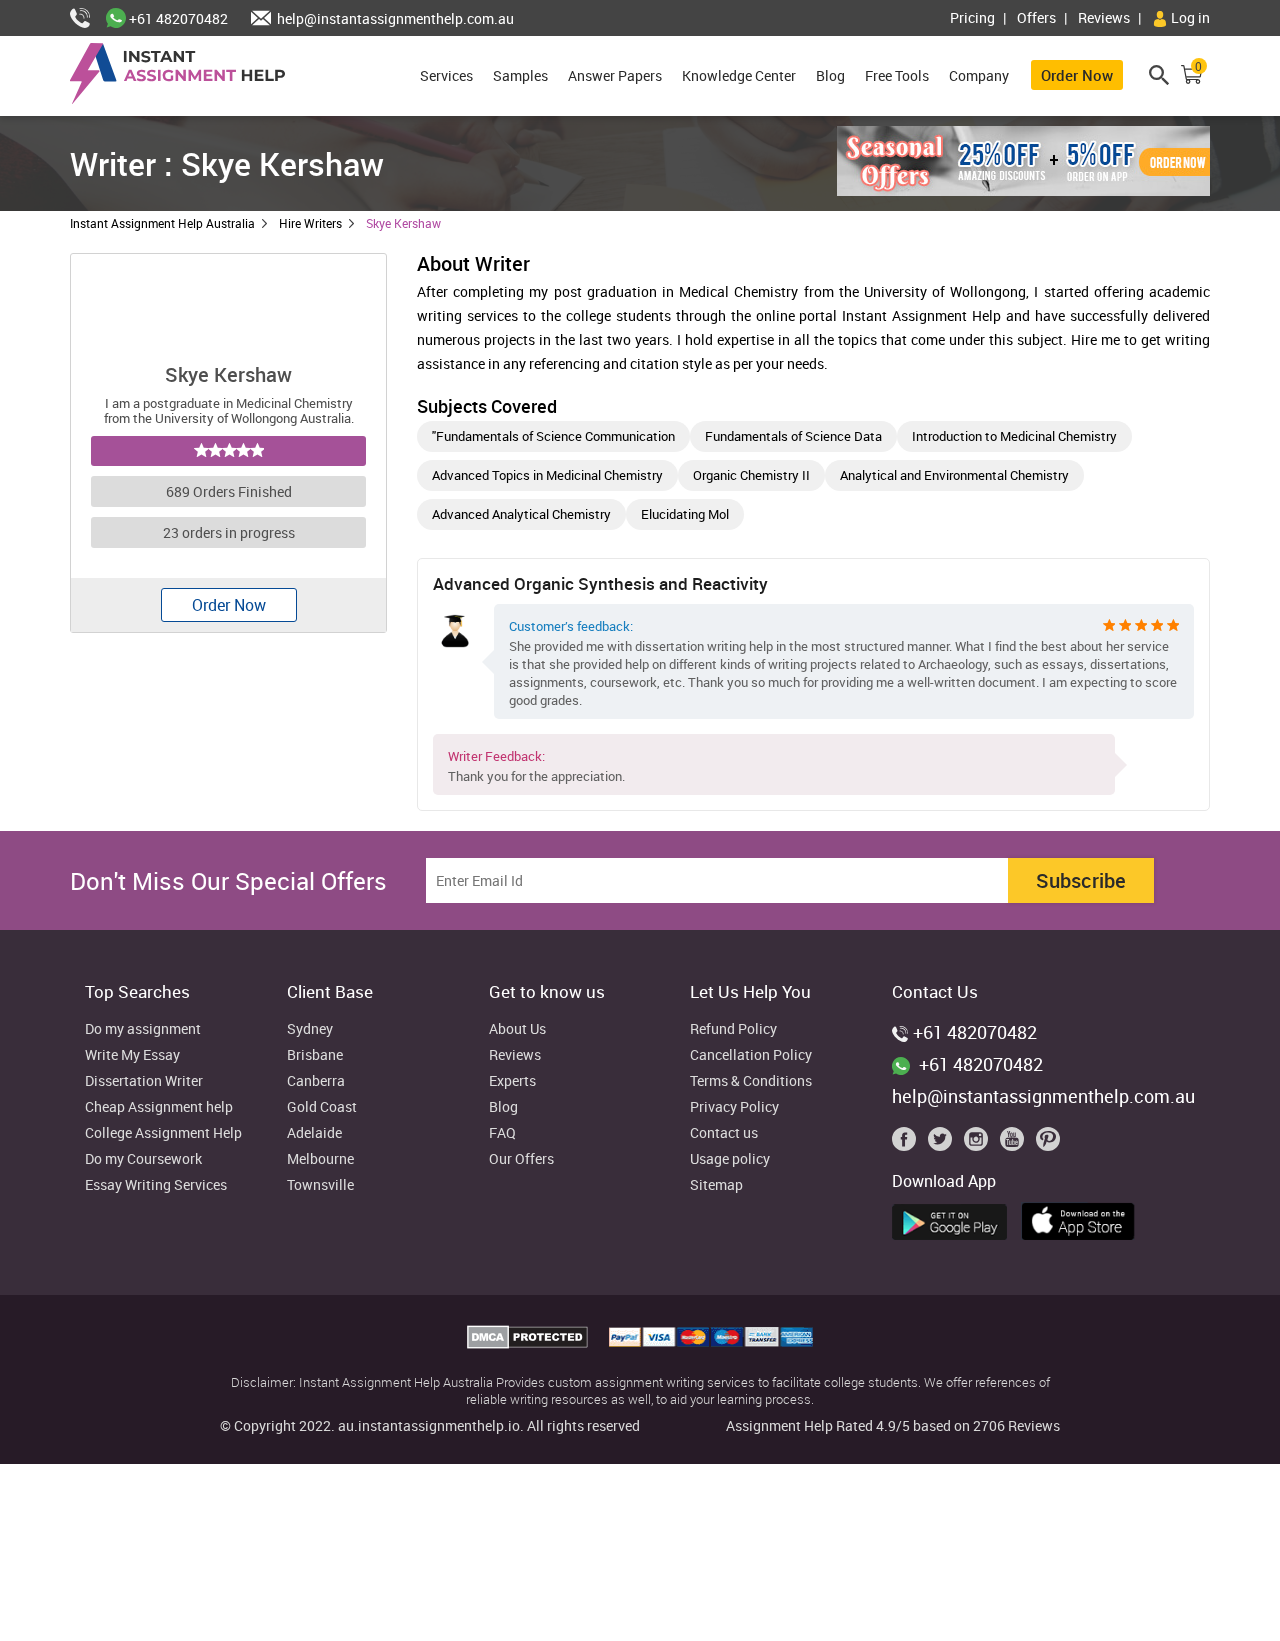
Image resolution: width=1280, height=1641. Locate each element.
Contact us (724, 1133)
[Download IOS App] (1083, 1218)
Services (446, 75)
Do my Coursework (143, 1159)
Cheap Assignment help (159, 1107)
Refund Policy (733, 1029)
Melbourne (320, 1159)
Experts (512, 1081)
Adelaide (314, 1133)
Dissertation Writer (144, 1081)
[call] (88, 18)
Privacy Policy (734, 1107)
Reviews (1104, 17)
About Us (517, 1029)
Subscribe (1081, 880)
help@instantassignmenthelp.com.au (394, 18)
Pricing (972, 17)
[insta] (980, 1143)
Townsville (320, 1185)
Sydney (310, 1029)
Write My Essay (132, 1055)
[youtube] (1016, 1143)
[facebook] (908, 1143)
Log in (1189, 17)
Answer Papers (615, 75)
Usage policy (730, 1159)
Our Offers (521, 1159)
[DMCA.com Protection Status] (529, 1343)
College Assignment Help (163, 1133)
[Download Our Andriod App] (954, 1219)
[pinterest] (1048, 1143)
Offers (1036, 17)
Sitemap (716, 1185)
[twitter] (944, 1143)
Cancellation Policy (751, 1055)
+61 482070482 (177, 18)
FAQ (502, 1133)
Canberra (316, 1081)
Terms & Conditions (751, 1081)
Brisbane (315, 1055)
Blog (830, 75)
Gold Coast (322, 1107)
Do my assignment (143, 1029)
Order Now (1077, 75)
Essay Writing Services (156, 1185)
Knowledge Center (739, 75)
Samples (520, 75)
